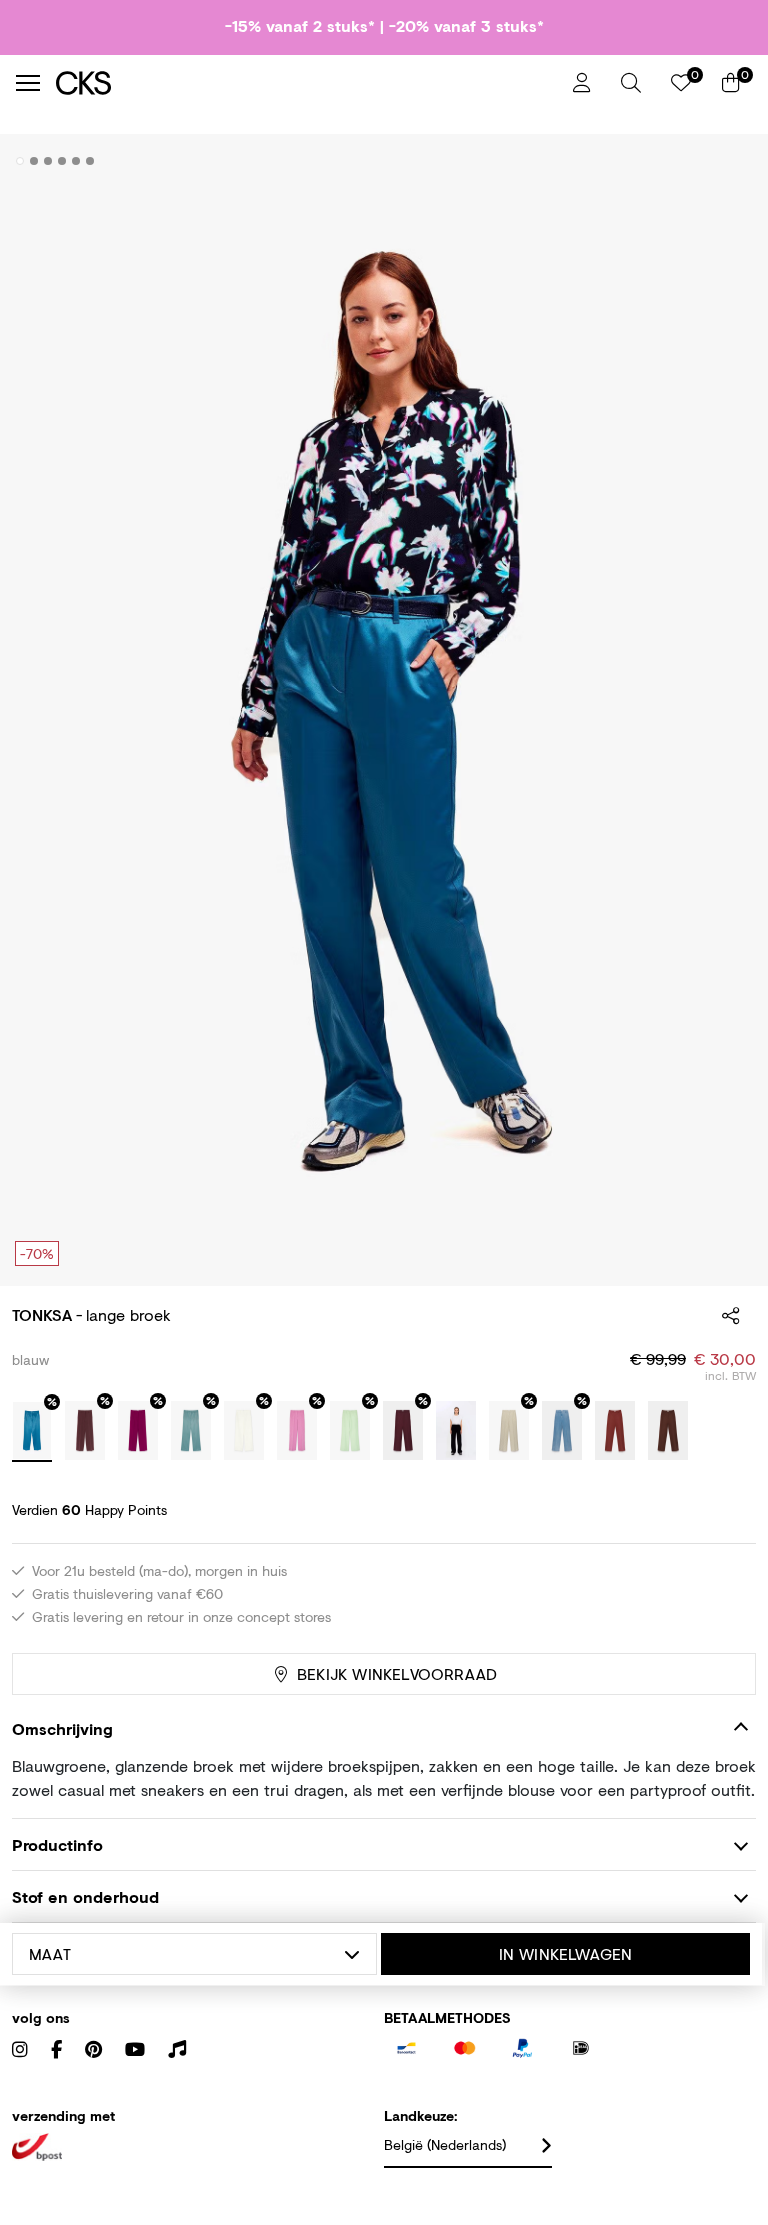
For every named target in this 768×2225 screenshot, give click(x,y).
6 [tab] (90, 161)
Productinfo (57, 1844)
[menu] (28, 83)
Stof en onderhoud (85, 1896)
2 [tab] (34, 161)
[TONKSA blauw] (32, 1432)
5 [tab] (76, 161)
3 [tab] (48, 161)
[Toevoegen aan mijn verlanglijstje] (726, 162)
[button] (631, 83)
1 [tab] (20, 161)
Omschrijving (62, 1728)
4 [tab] (62, 161)
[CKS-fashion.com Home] (307, 82)
